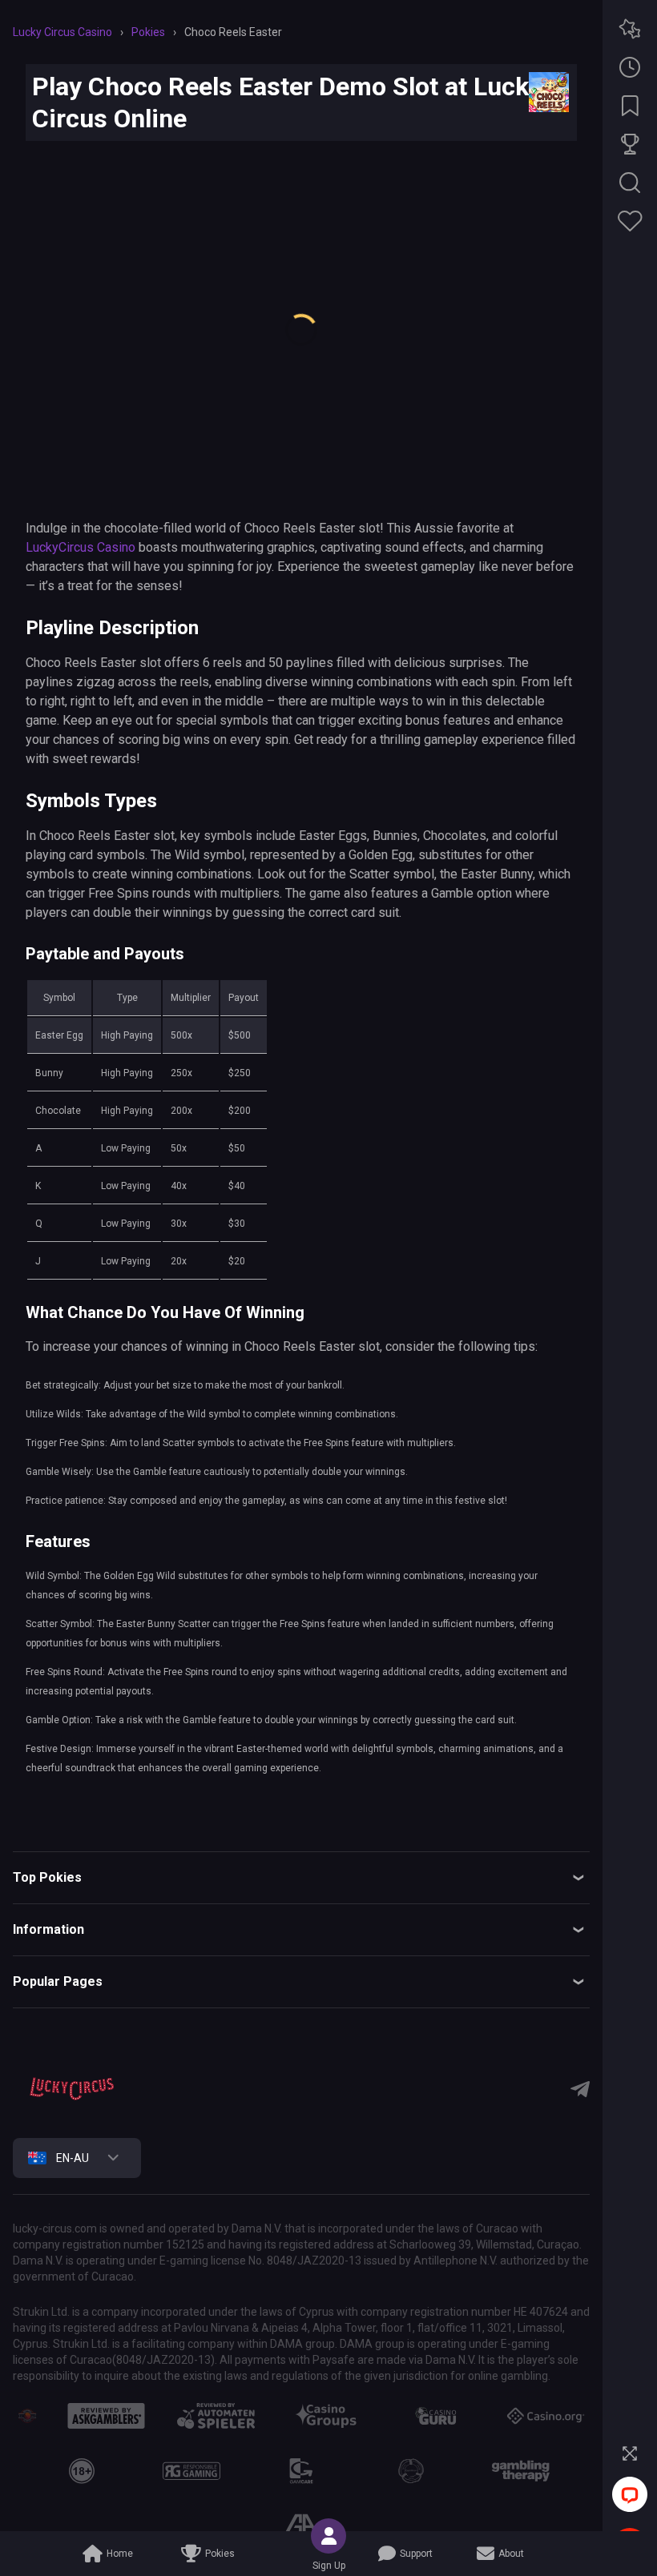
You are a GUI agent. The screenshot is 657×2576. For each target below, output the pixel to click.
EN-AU (73, 2158)
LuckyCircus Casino (81, 547)
